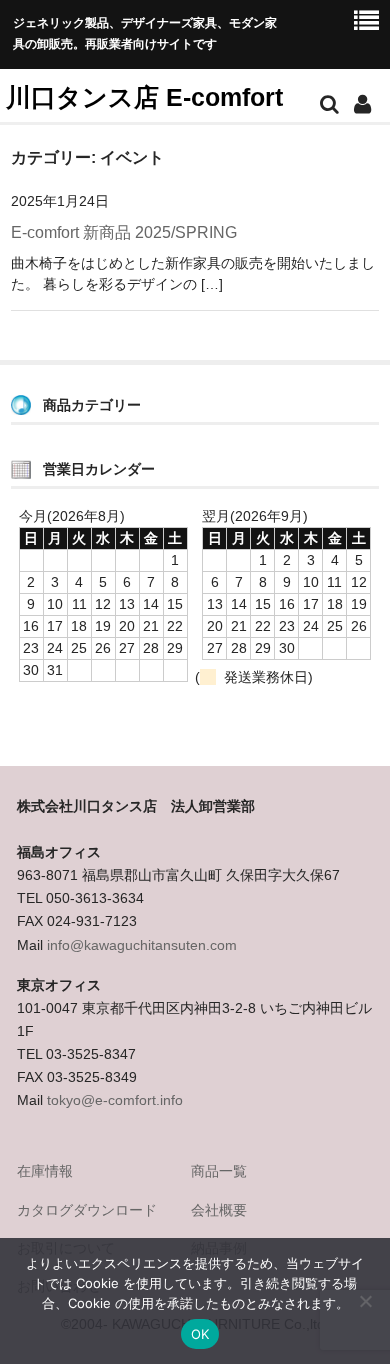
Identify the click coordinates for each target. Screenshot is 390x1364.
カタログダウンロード (87, 1210)
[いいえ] (365, 1301)
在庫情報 (45, 1171)
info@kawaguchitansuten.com (142, 945)
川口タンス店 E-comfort (144, 97)
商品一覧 (219, 1171)
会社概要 (219, 1210)
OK (200, 1334)
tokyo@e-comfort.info (115, 1100)
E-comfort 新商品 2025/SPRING (124, 232)
